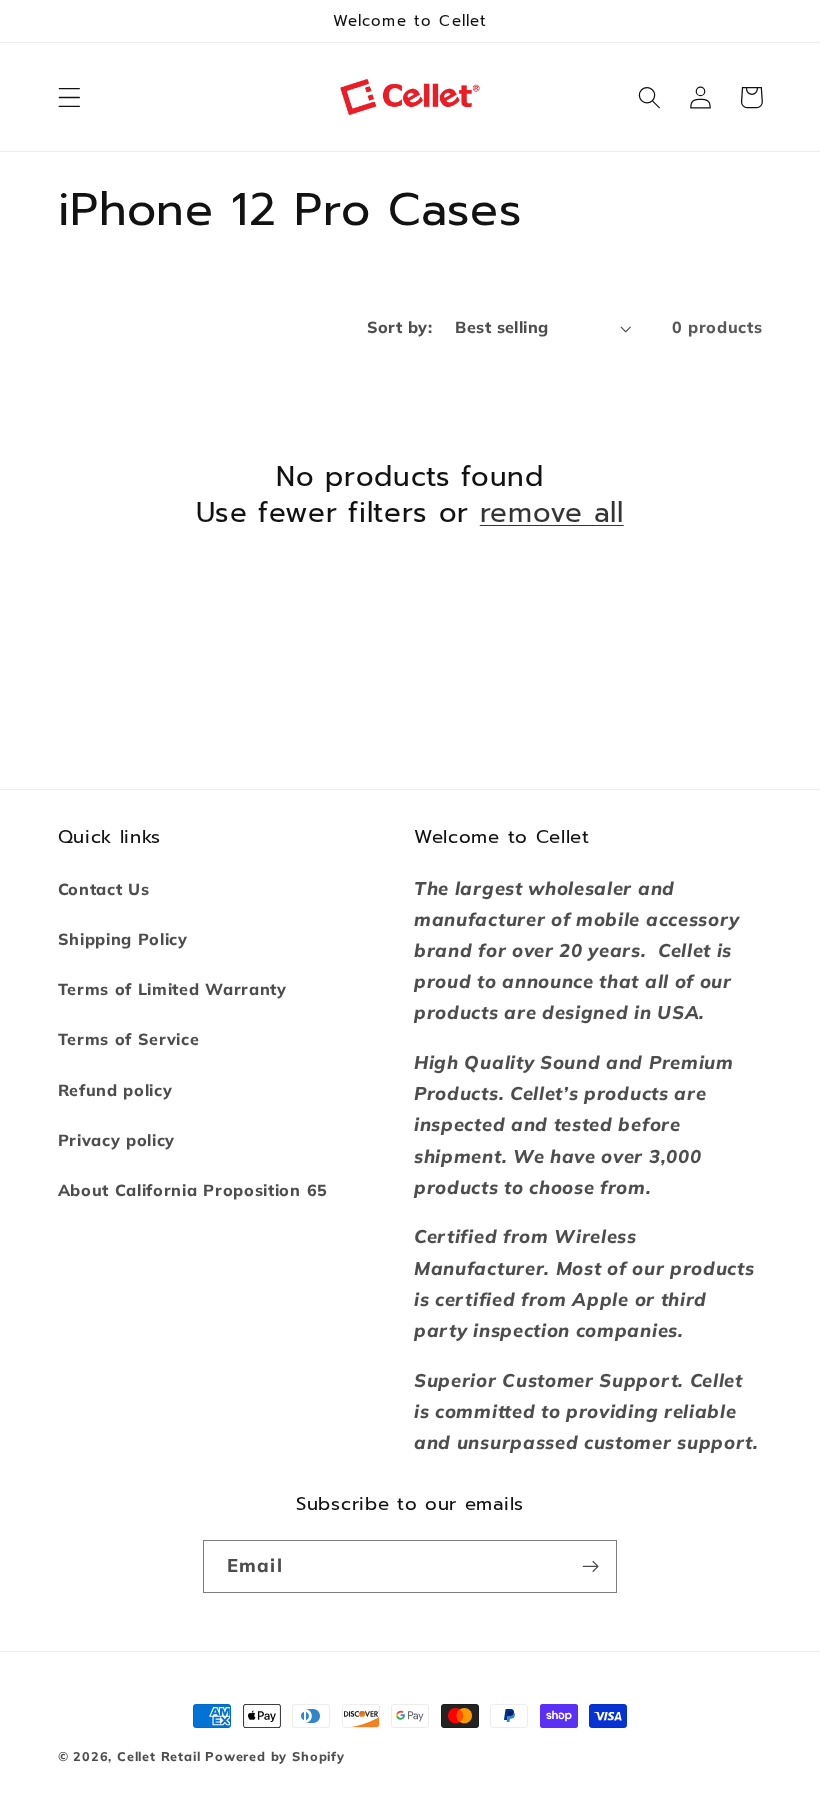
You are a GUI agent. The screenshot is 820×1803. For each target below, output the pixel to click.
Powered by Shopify (275, 1756)
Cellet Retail (158, 1756)
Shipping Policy (123, 939)
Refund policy (115, 1090)
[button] (69, 97)
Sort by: (400, 327)
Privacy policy (117, 1140)
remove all (552, 514)
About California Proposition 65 (193, 1190)
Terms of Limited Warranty (172, 989)
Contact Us (104, 889)
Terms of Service (129, 1039)
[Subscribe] (590, 1567)
